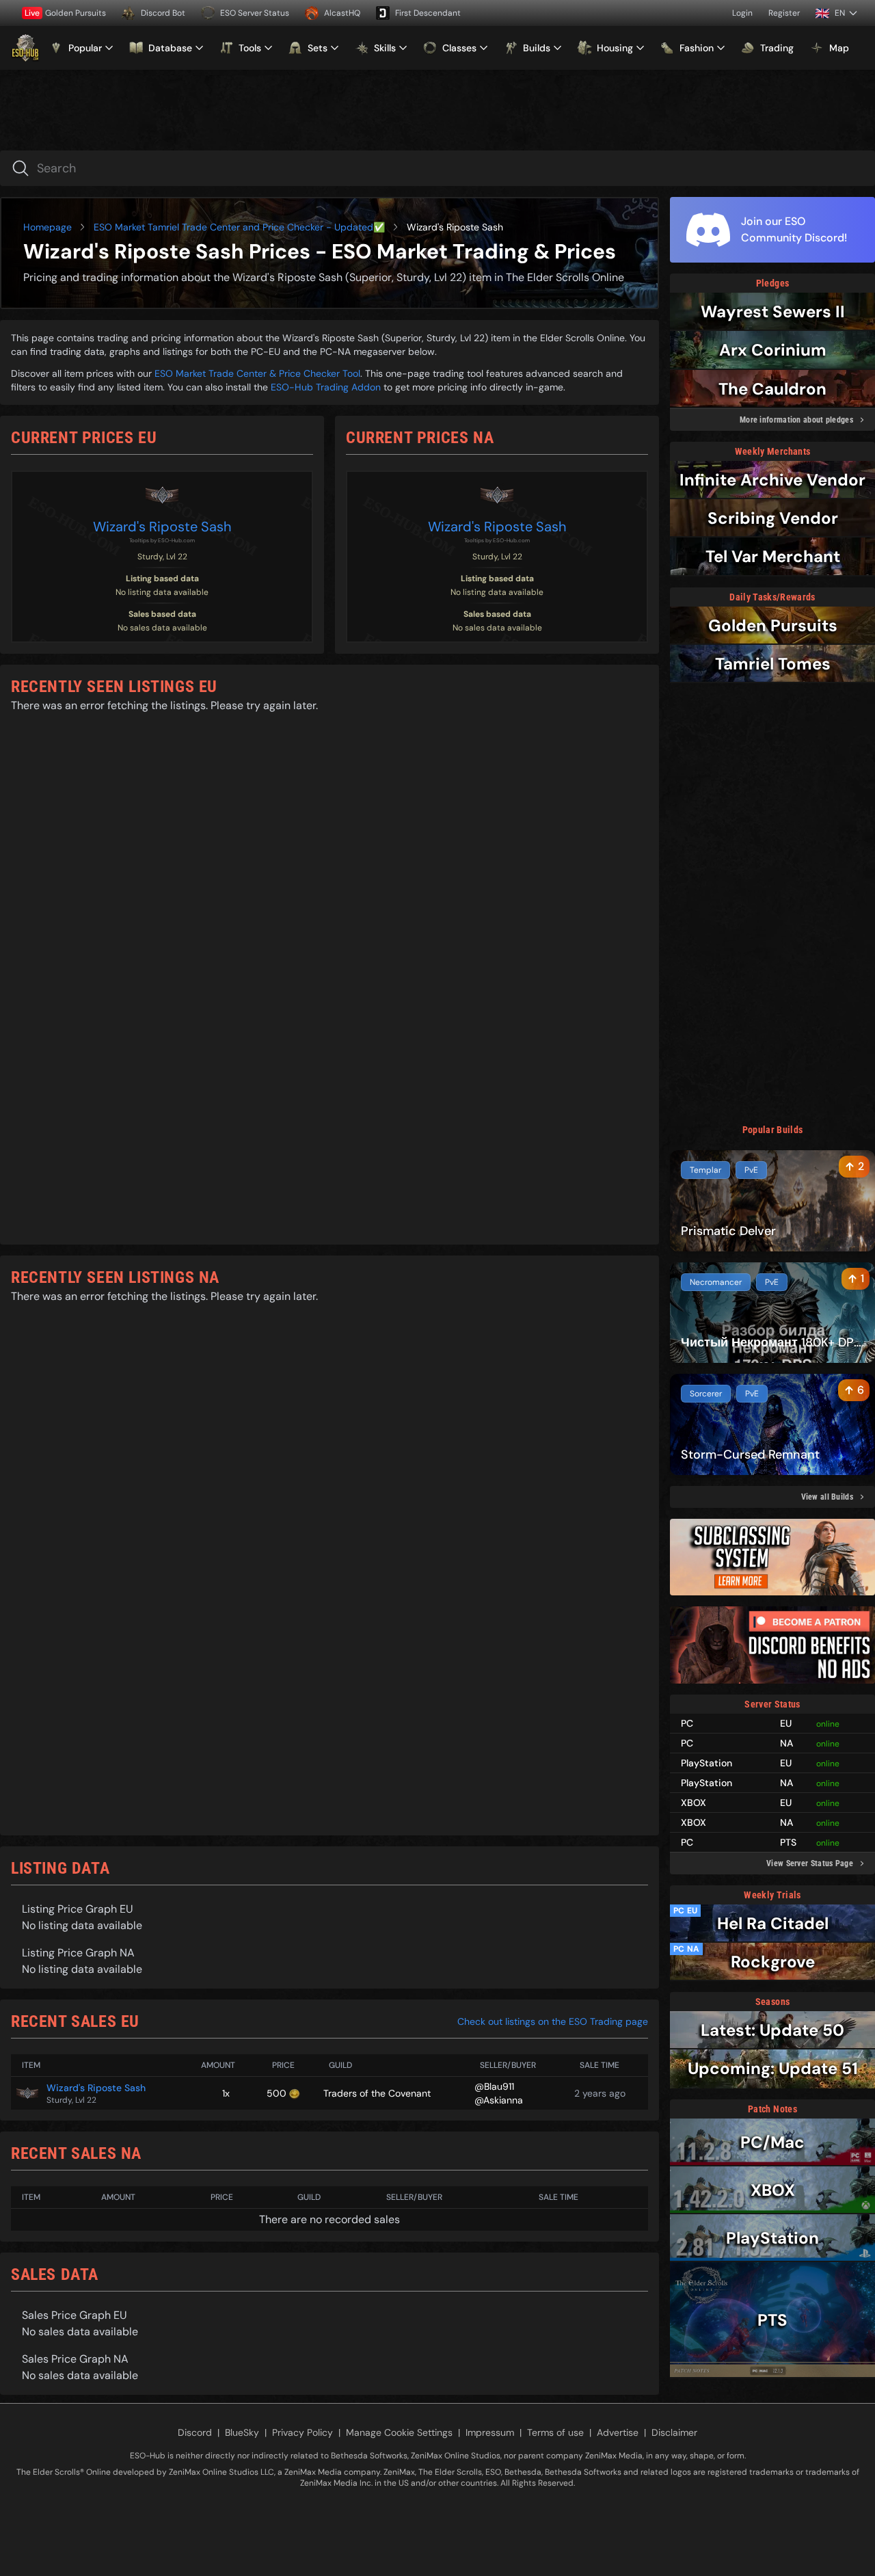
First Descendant (428, 13)
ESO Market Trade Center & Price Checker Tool (257, 373)
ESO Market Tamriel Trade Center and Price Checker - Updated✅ (239, 227)
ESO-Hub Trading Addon (326, 387)
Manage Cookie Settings (399, 2432)
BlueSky (242, 2432)
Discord (195, 2432)
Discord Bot (163, 13)
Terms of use (555, 2432)
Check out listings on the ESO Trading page (553, 2021)
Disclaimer (674, 2432)
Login (742, 13)
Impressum (490, 2432)
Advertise (618, 2432)
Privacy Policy (302, 2432)
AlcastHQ (342, 13)
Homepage (48, 227)
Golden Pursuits (65, 13)
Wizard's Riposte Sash (162, 527)
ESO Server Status (255, 13)
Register (784, 13)
